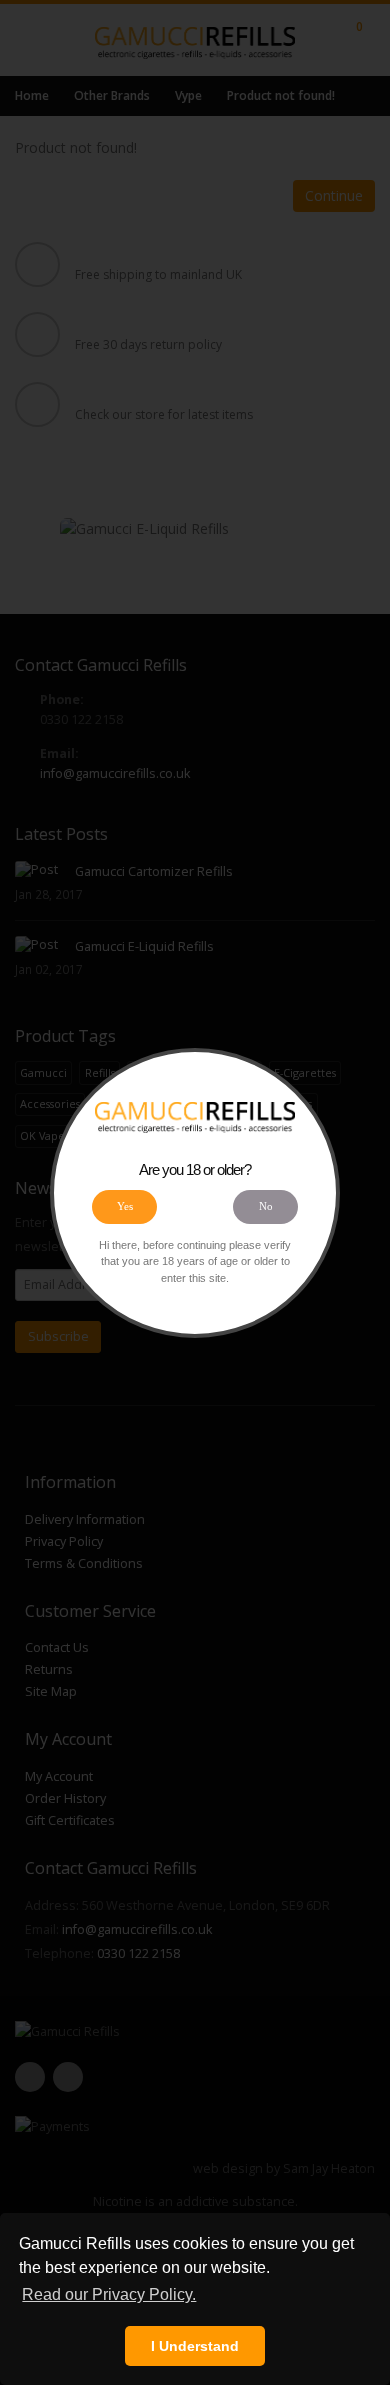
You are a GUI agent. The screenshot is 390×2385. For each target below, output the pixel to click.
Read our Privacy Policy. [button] (109, 2294)
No (266, 1206)
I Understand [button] (195, 2346)
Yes (125, 1206)
